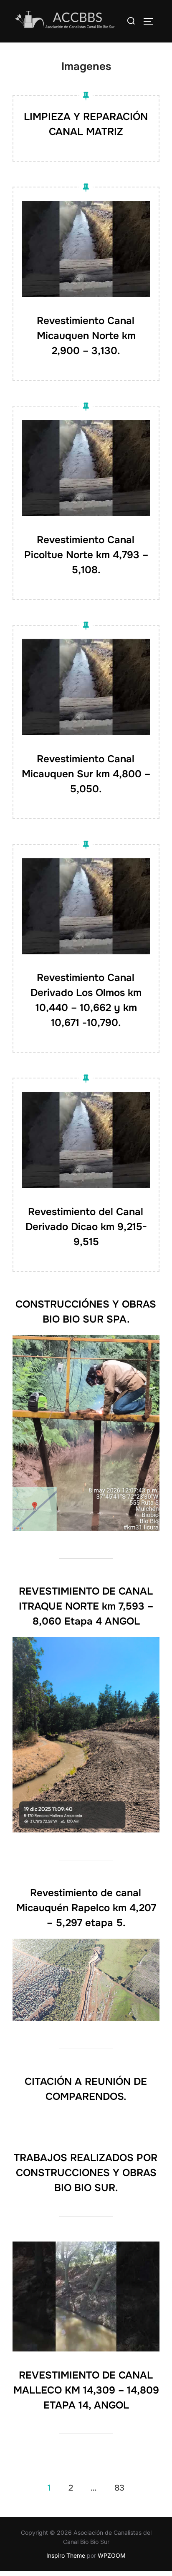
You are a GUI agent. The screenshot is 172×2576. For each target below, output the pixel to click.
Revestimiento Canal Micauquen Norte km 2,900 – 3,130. (86, 336)
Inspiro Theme (66, 2555)
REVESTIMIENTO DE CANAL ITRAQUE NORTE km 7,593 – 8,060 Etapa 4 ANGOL (86, 1606)
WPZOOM (112, 2555)
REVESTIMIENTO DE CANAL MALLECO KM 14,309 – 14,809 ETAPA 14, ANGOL (86, 2390)
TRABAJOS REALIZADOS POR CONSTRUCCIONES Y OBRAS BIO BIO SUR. (86, 2173)
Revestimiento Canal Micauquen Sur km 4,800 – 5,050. (86, 774)
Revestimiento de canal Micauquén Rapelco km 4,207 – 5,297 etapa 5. (86, 1908)
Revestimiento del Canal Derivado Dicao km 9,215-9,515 (86, 1227)
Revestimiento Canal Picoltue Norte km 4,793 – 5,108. (86, 555)
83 (119, 2488)
